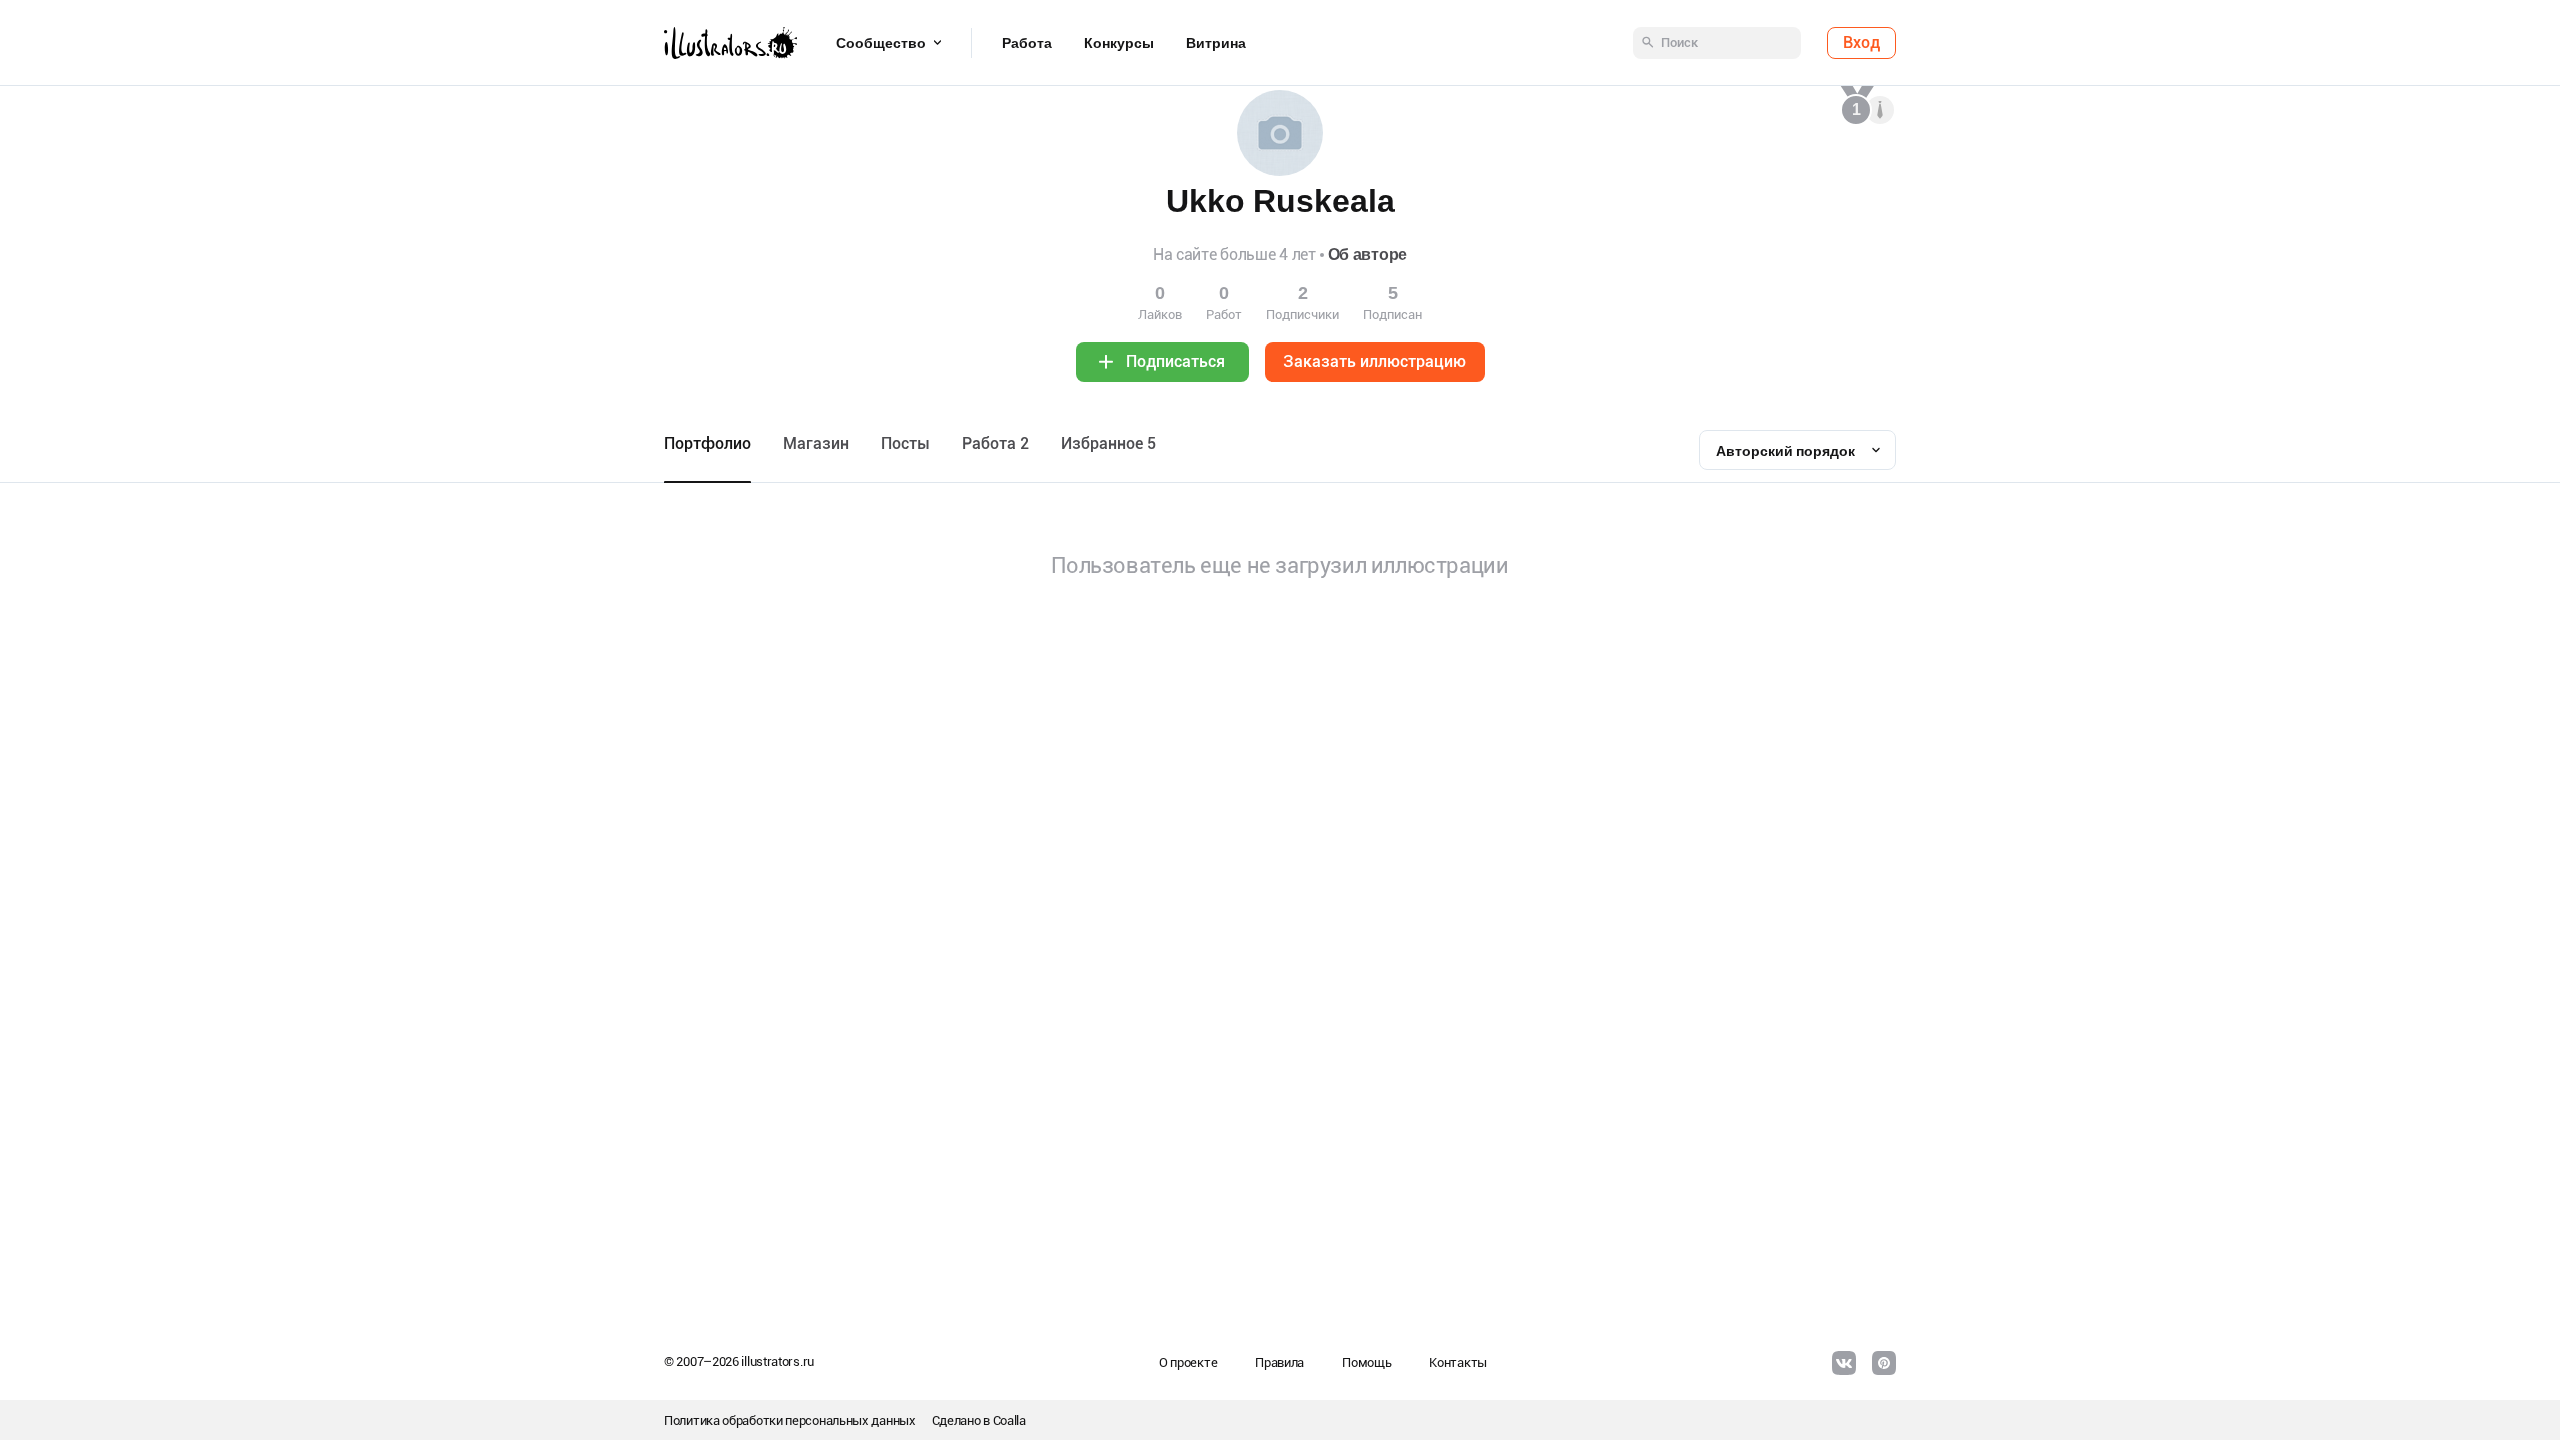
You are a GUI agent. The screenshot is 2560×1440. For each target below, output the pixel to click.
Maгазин (816, 443)
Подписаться (1175, 361)
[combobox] (1797, 450)
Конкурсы (1119, 43)
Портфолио (707, 443)
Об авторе (1367, 254)
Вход (1861, 42)
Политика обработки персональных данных (790, 1420)
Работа (1027, 43)
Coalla (1009, 1420)
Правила (1279, 1362)
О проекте (1188, 1362)
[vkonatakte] (1844, 1363)
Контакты (1458, 1362)
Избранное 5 (1108, 443)
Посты (905, 443)
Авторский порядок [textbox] (1785, 451)
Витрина (1216, 43)
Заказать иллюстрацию (1374, 361)
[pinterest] (1884, 1363)
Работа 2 (995, 443)
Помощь (1366, 1362)
